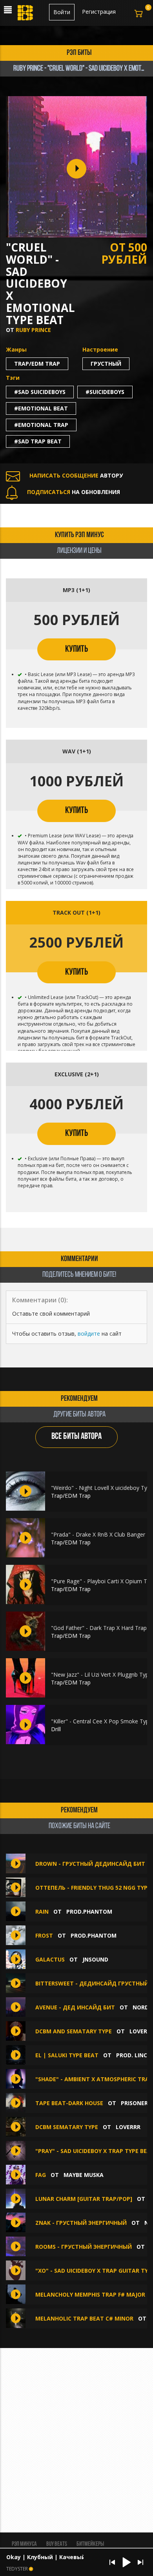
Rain (42, 1911)
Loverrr (128, 2127)
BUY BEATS (57, 2544)
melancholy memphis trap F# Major (91, 2294)
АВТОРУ (76, 475)
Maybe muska (84, 2175)
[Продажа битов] (26, 15)
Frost (44, 1935)
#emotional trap (41, 425)
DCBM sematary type (67, 2127)
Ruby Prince (33, 330)
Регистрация (99, 12)
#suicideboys (105, 392)
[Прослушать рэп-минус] (25, 1491)
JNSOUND (95, 1959)
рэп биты (79, 53)
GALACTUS (50, 1959)
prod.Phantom (89, 1911)
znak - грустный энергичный (81, 2223)
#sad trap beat (38, 441)
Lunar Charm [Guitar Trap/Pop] (84, 2199)
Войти (62, 12)
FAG (41, 2175)
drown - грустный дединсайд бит (90, 1864)
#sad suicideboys (40, 392)
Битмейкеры (90, 2544)
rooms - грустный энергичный (84, 2247)
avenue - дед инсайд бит (75, 2007)
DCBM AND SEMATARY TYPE (74, 2031)
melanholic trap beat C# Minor (84, 2318)
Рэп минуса (24, 2544)
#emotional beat (41, 408)
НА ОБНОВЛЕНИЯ (74, 492)
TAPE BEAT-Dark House (69, 2103)
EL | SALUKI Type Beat (67, 2055)
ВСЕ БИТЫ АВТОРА (76, 1437)
